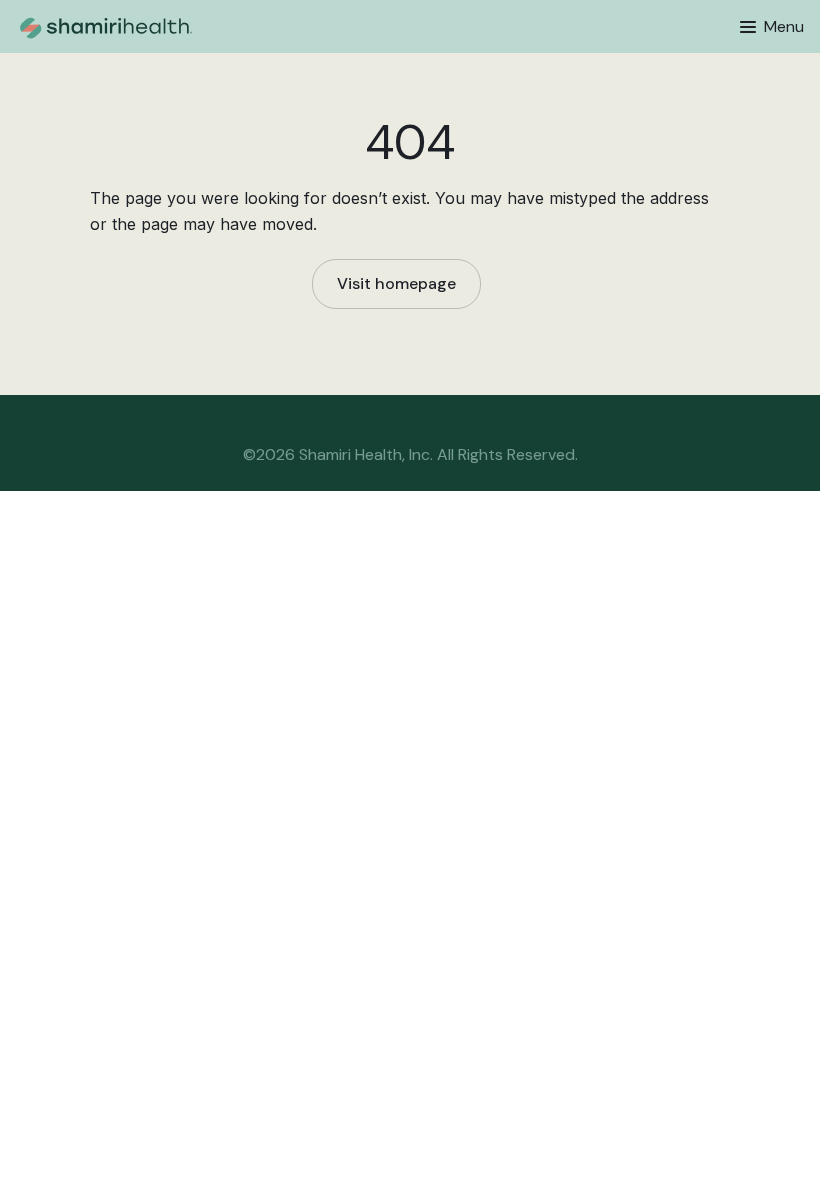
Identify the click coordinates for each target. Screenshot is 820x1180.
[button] (772, 27)
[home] (166, 26)
